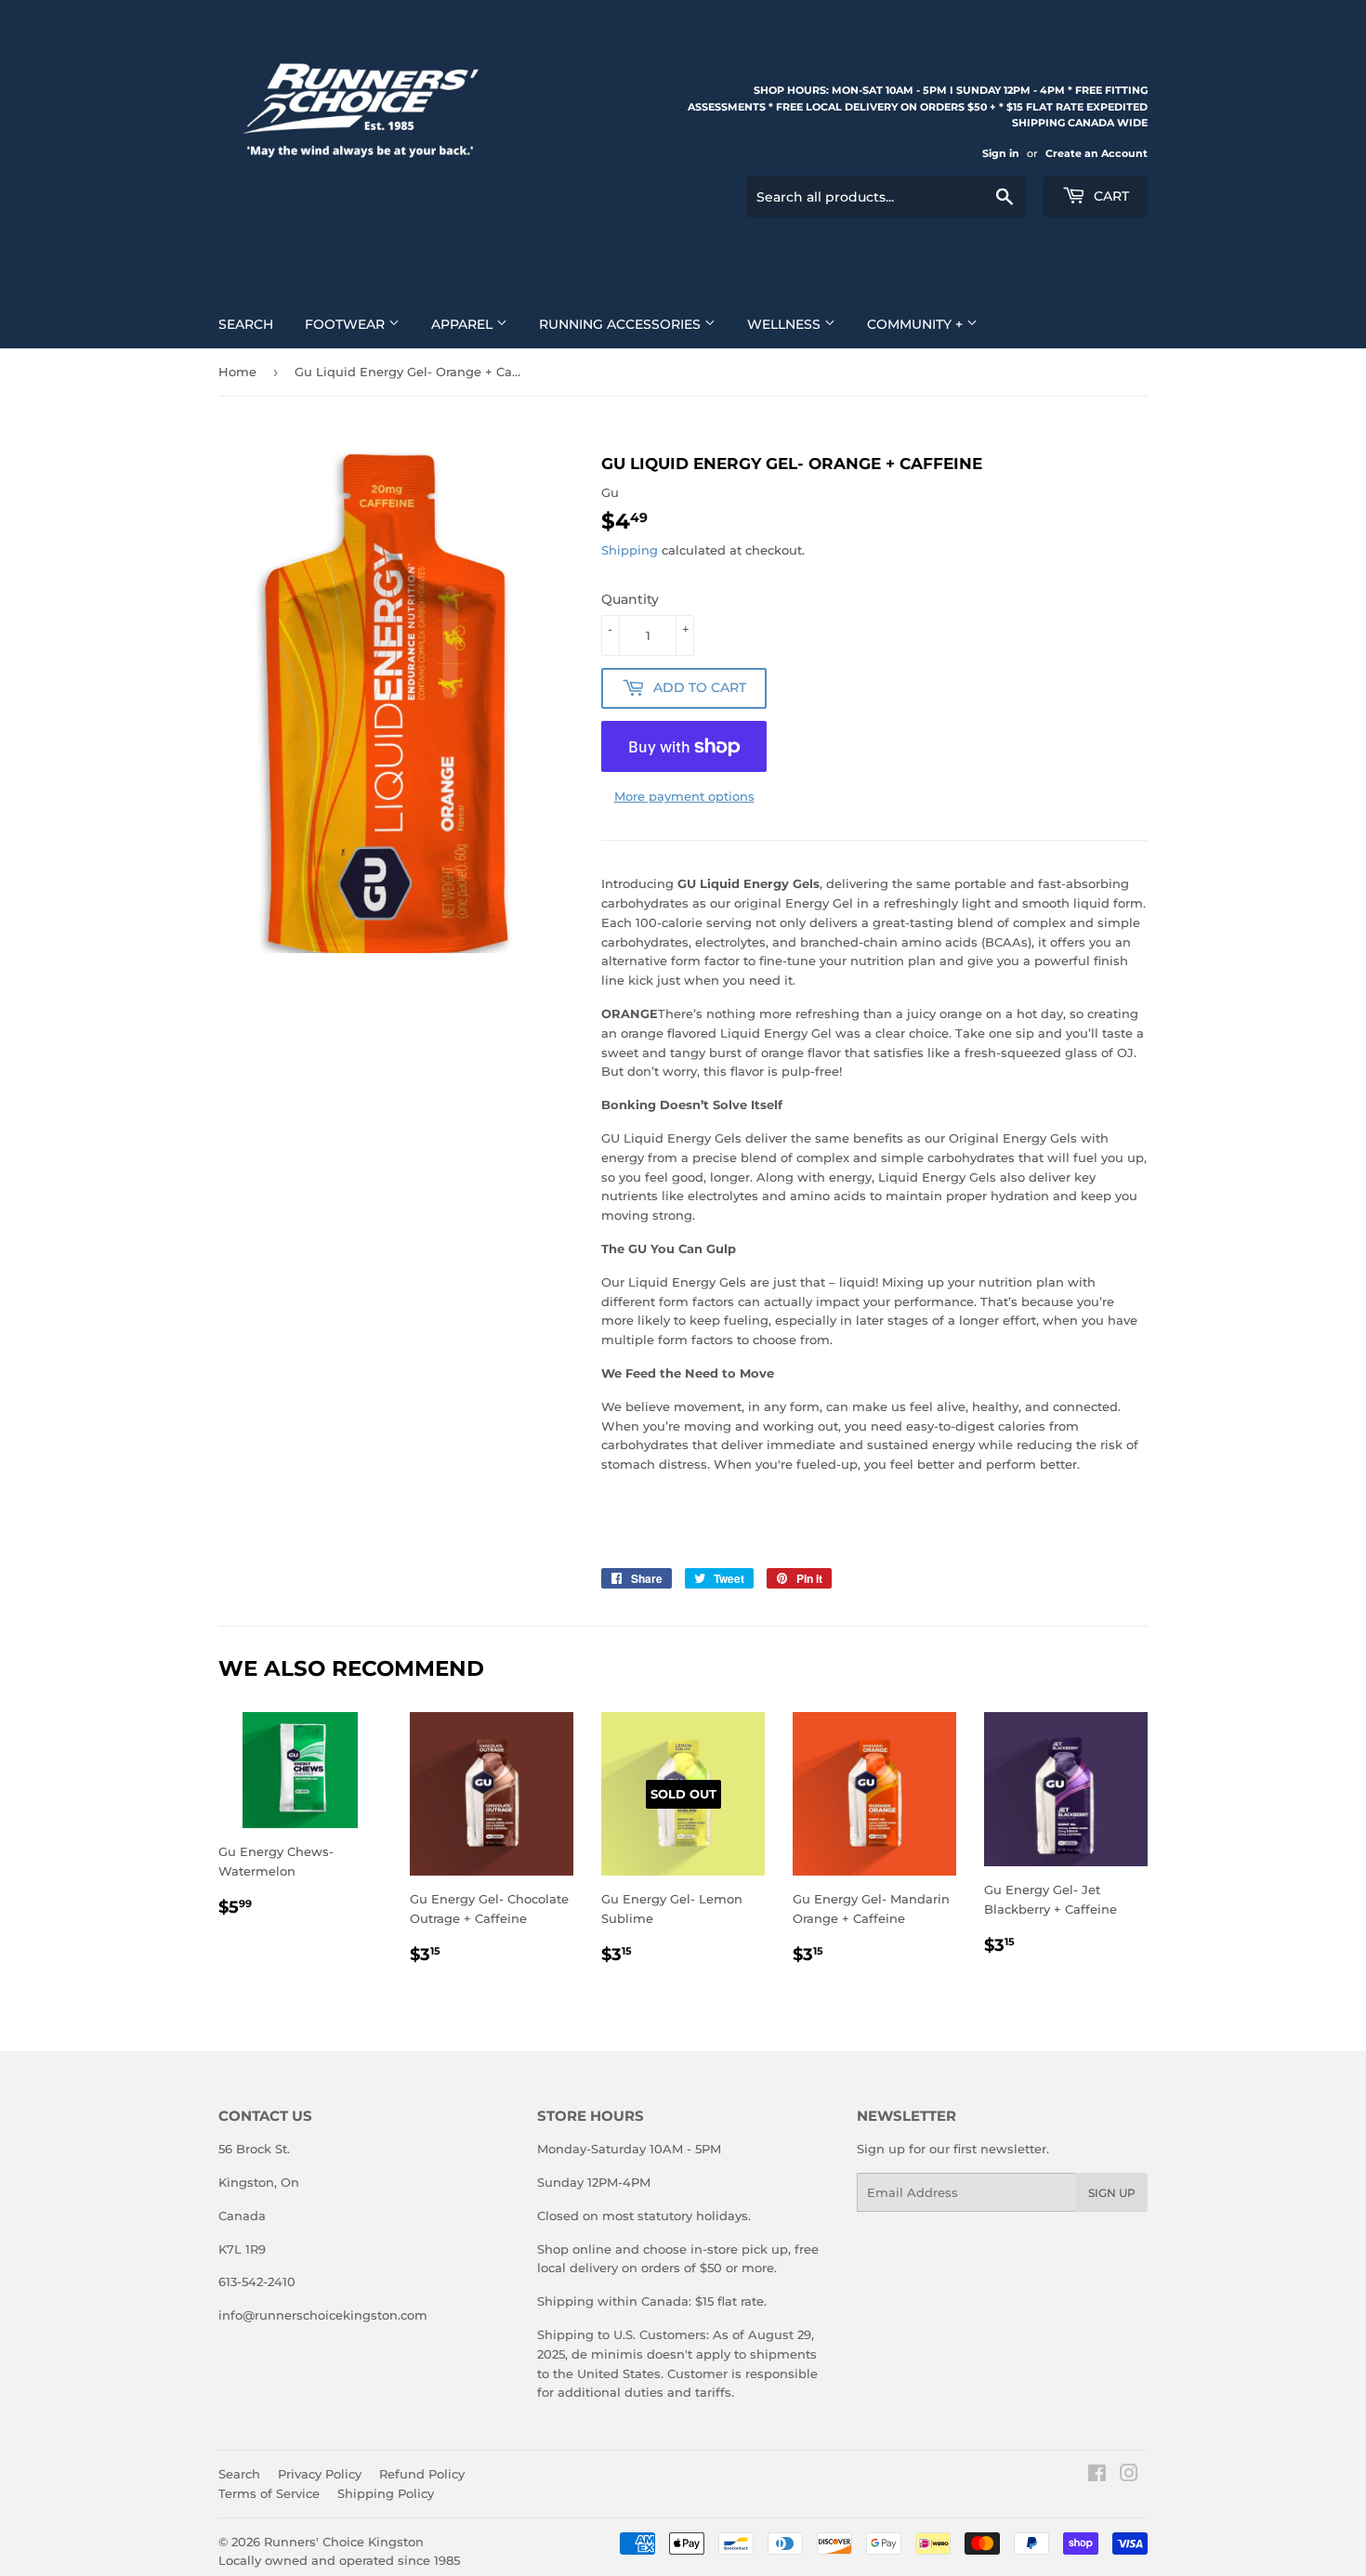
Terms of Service (269, 2493)
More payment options (684, 796)
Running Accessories (622, 324)
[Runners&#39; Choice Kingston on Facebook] (1097, 2476)
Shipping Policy (386, 2493)
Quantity (630, 599)
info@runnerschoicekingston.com (323, 2315)
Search (246, 324)
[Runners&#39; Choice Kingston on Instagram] (1129, 2476)
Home (237, 372)
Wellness (786, 324)
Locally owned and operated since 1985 (339, 2560)
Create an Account (1097, 153)
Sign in (1001, 153)
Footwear (347, 324)
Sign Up (1112, 2193)
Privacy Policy (320, 2474)
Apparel (464, 324)
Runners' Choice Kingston (344, 2542)
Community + (917, 324)
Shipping (630, 550)
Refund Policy (422, 2474)
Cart (1110, 196)
